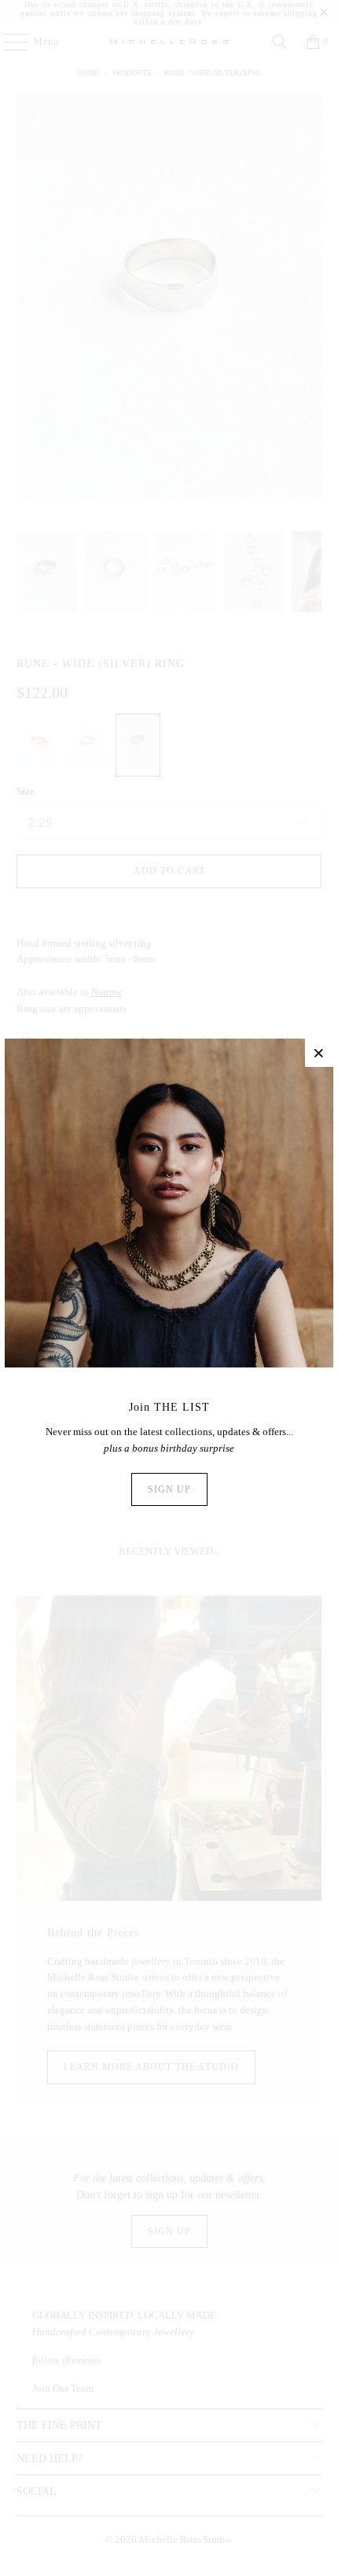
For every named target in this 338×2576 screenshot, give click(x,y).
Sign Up (169, 1489)
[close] (319, 1053)
